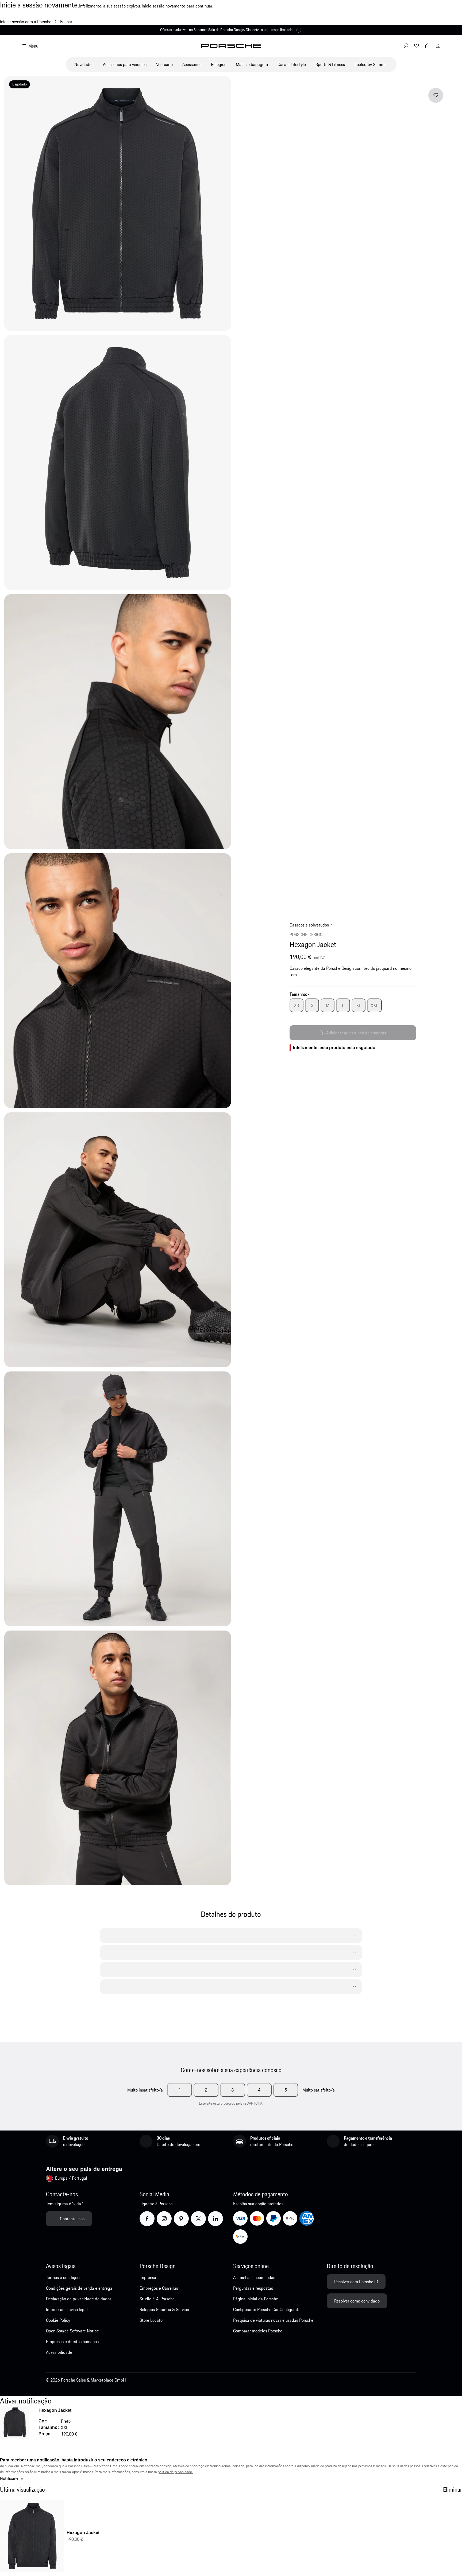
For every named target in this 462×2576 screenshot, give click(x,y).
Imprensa (148, 2277)
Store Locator (152, 2320)
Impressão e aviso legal (67, 2309)
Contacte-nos (72, 2219)
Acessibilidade (59, 2352)
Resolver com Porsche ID (356, 2282)
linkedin (222, 2218)
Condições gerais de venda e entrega (79, 2288)
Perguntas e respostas (253, 2288)
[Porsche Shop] (231, 46)
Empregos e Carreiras (159, 2288)
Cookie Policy (58, 2320)
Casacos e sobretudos (309, 925)
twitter (204, 2218)
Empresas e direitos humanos (72, 2342)
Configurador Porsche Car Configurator (267, 2309)
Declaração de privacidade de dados (79, 2299)
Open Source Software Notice (72, 2331)
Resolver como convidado (357, 2301)
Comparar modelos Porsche (258, 2331)
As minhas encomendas (254, 2277)
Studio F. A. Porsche (157, 2299)
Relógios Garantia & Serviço (164, 2309)
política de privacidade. (175, 2472)
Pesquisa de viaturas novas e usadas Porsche (273, 2320)
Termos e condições (64, 2277)
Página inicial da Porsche (256, 2299)
